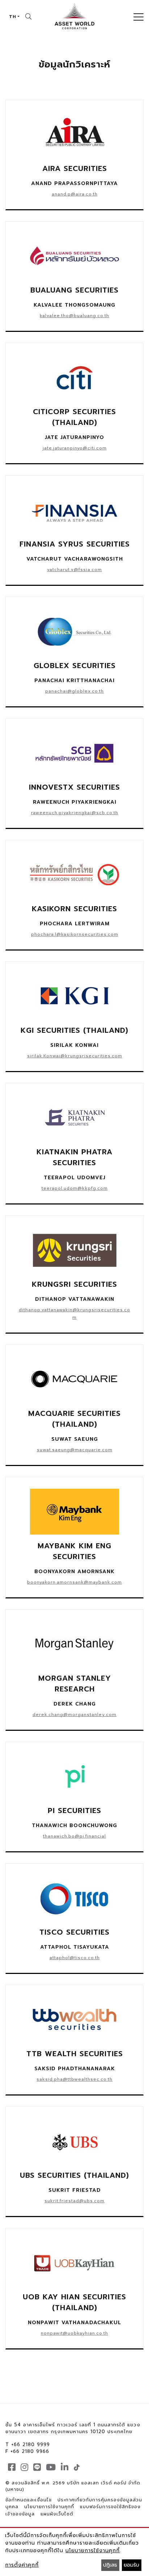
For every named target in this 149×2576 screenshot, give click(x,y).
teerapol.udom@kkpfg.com (75, 1188)
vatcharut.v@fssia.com (74, 570)
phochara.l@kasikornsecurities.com (75, 934)
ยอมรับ (131, 2565)
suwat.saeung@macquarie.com (75, 1450)
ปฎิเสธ (110, 2565)
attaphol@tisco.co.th (75, 1958)
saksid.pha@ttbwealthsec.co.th (74, 2079)
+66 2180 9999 (31, 2445)
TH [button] (13, 17)
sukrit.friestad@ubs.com (74, 2201)
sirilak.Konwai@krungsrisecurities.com (75, 1056)
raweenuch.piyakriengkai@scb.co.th (75, 813)
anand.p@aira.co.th (75, 194)
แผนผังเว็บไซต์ (57, 2514)
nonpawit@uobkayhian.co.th (74, 2333)
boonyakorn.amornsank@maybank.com (74, 1582)
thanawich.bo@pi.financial (74, 1836)
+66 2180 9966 (30, 2451)
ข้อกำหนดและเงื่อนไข (29, 2500)
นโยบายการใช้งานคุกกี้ (49, 2507)
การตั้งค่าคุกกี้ (22, 2565)
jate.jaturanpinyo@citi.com (75, 448)
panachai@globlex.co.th (74, 691)
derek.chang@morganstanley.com (74, 1715)
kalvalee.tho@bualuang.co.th (74, 316)
